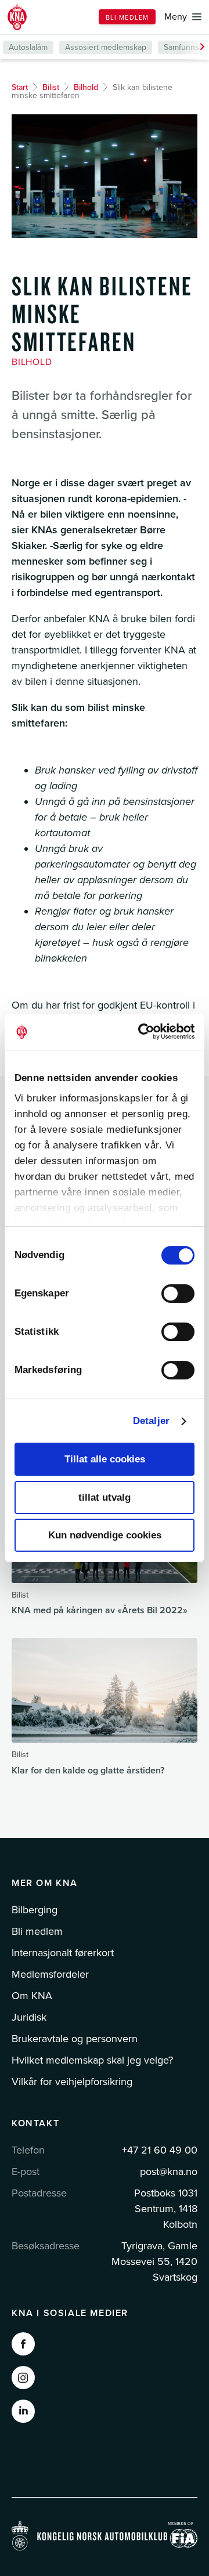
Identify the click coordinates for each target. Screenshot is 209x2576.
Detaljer (151, 1421)
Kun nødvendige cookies (105, 1535)
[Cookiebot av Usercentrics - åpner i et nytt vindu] (147, 1032)
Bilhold (86, 87)
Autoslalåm (28, 47)
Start (20, 87)
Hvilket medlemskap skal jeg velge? (92, 2060)
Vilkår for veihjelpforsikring (72, 2082)
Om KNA (32, 1996)
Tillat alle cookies (105, 1459)
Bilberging (35, 1910)
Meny (176, 17)
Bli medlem (127, 18)
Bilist (51, 87)
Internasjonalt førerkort (63, 1953)
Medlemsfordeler (50, 1974)
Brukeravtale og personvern (75, 2039)
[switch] (178, 1294)
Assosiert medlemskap (106, 47)
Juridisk (29, 2017)
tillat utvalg (105, 1497)
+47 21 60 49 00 (160, 2150)
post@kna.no (169, 2172)
